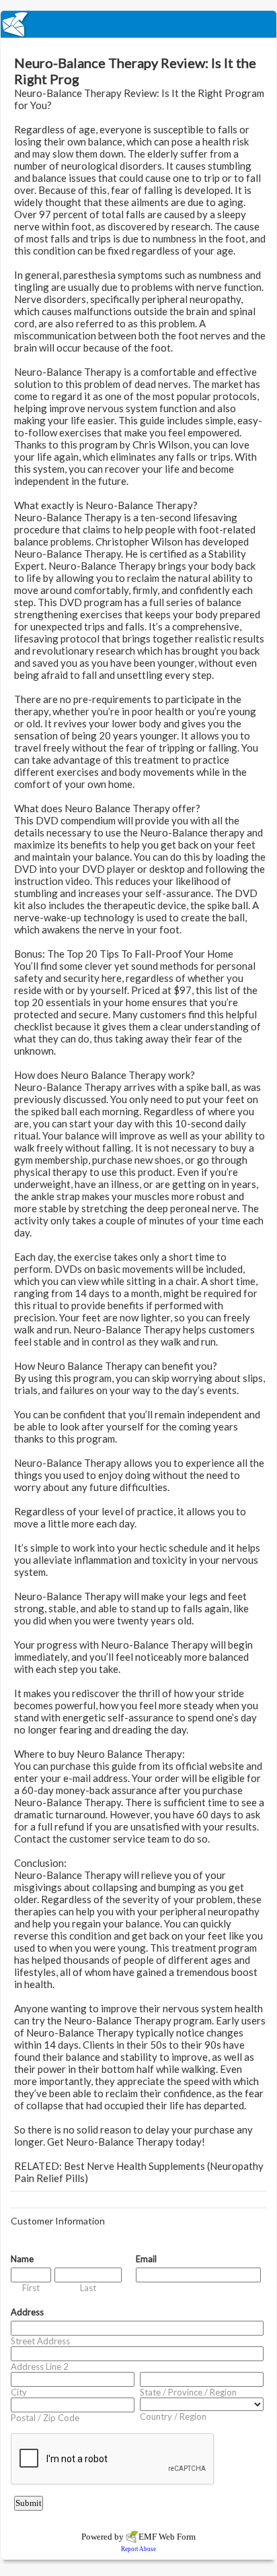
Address (27, 2312)
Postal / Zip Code (45, 2418)
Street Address (40, 2341)
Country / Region (173, 2416)
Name (22, 2259)
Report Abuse (138, 2549)
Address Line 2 (40, 2367)
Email (146, 2259)
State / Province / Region (188, 2392)
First (31, 2288)
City (19, 2392)
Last (88, 2288)
